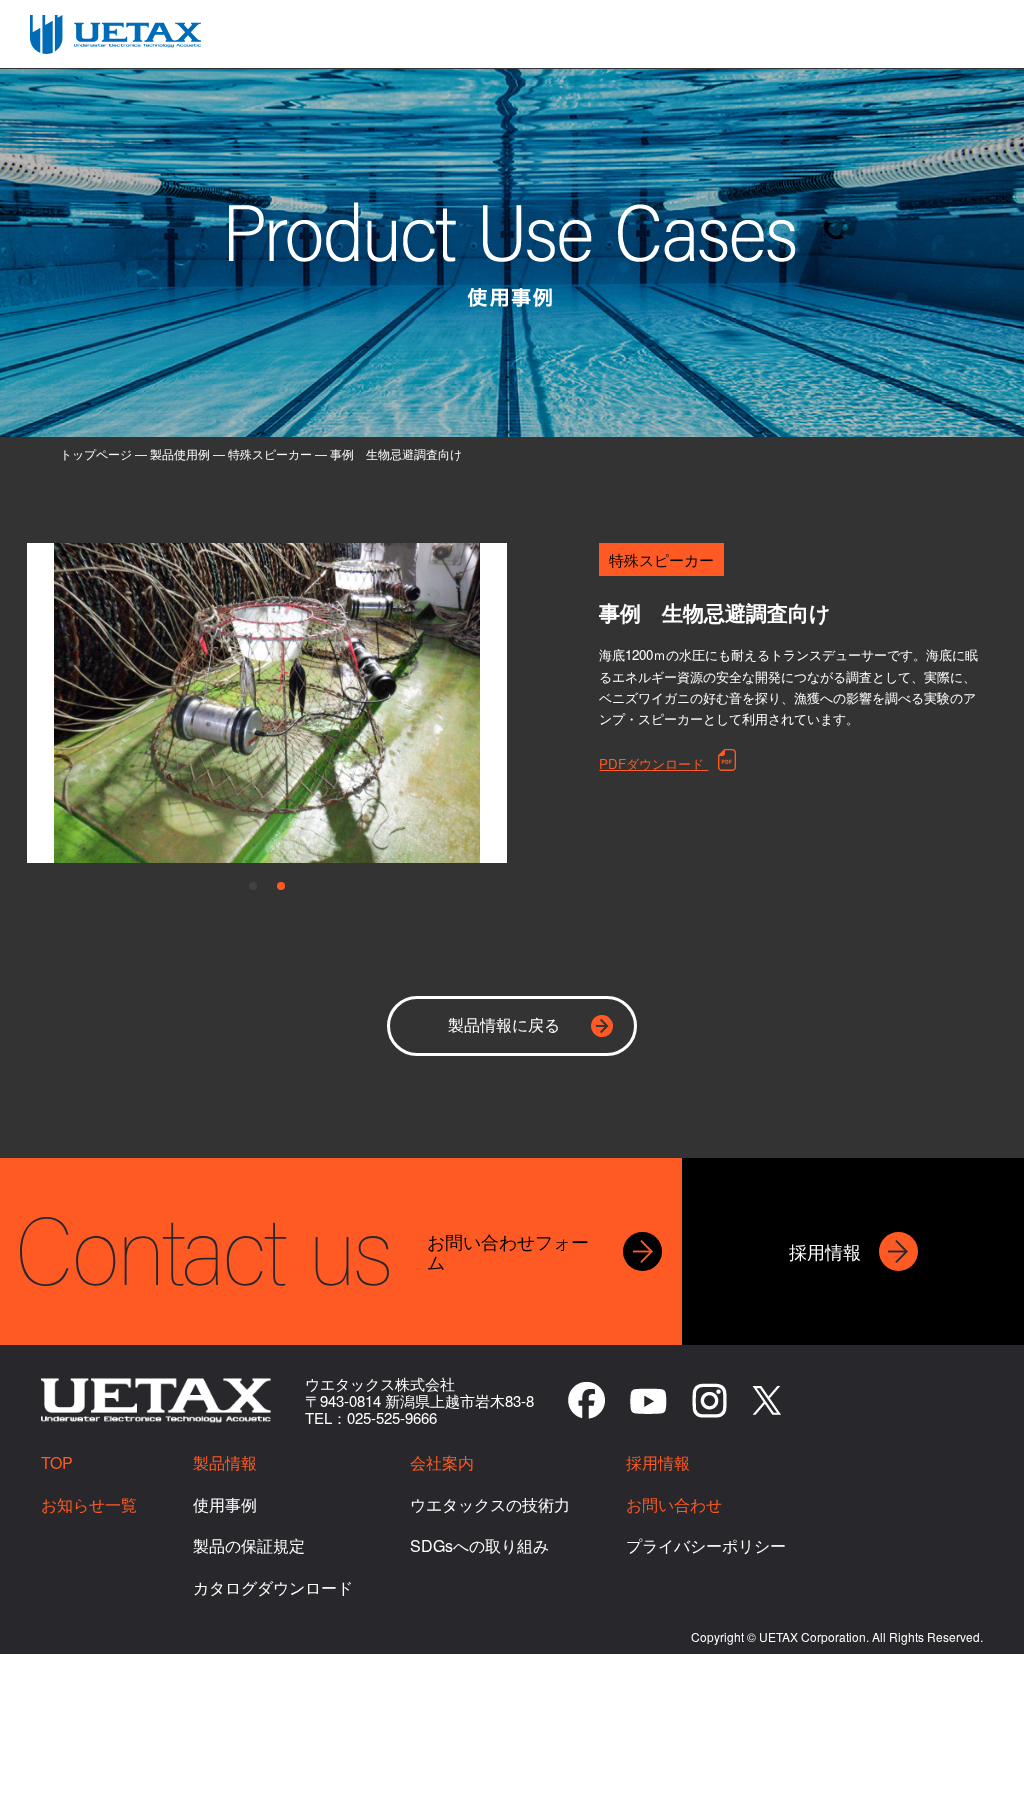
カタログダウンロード (273, 1587)
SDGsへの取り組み (479, 1545)
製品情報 (225, 1462)
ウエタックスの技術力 (490, 1504)
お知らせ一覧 (89, 1504)
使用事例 (225, 1504)
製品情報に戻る (504, 1024)
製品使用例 (180, 453)
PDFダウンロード (653, 762)
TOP (57, 1462)
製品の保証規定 (249, 1545)
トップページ (96, 453)
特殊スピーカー (270, 453)
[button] (253, 886)
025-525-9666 (392, 1417)
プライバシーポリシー (706, 1545)
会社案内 (442, 1462)
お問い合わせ (674, 1504)
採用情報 (658, 1462)
